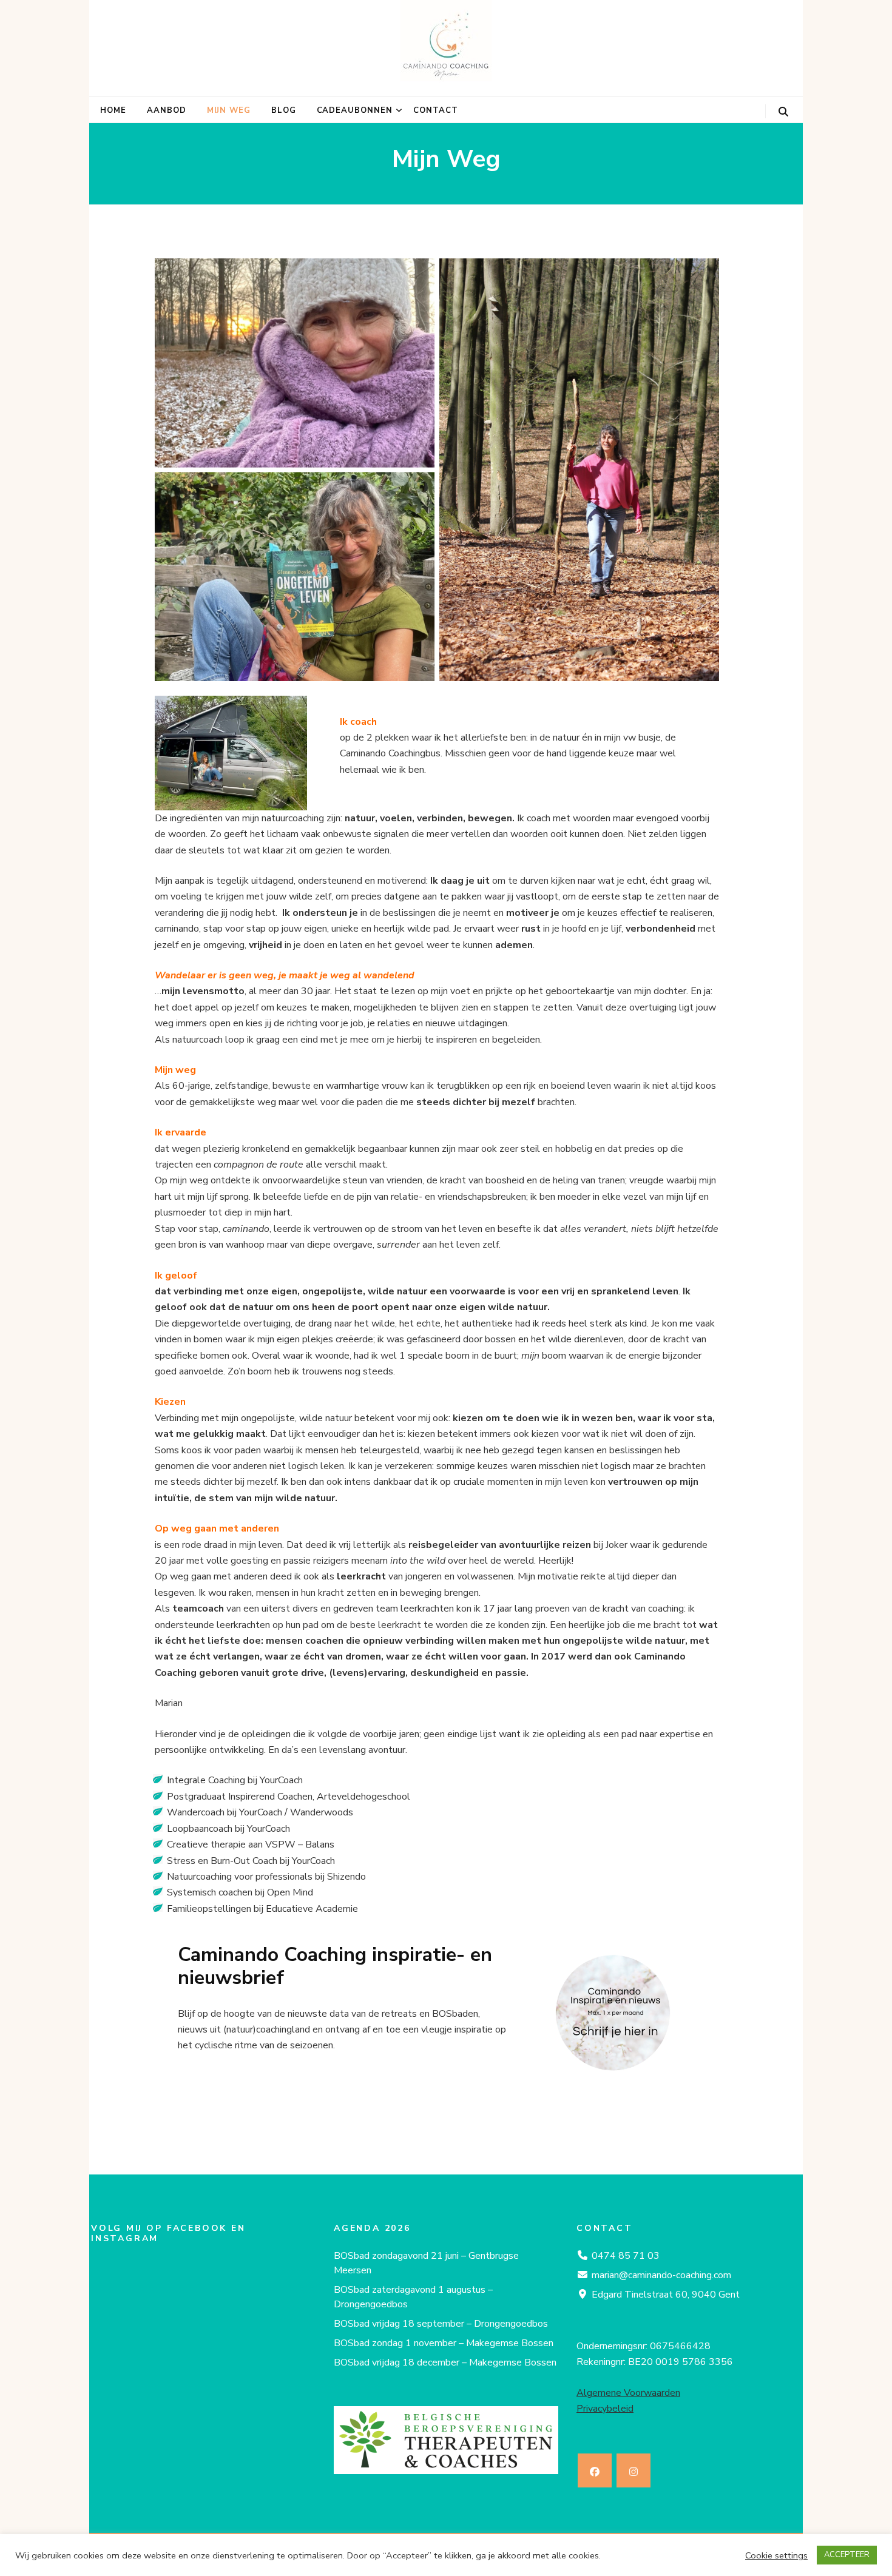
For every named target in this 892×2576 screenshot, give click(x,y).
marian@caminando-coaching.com (661, 2275)
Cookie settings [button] (776, 2555)
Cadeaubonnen (355, 110)
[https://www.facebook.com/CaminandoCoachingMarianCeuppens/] (595, 2470)
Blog (284, 110)
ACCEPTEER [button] (847, 2555)
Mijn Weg (229, 110)
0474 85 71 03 (626, 2256)
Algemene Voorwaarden (628, 2393)
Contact (436, 110)
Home (113, 110)
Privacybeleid (605, 2409)
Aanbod (167, 110)
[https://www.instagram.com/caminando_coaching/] (634, 2470)
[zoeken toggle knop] (783, 112)
